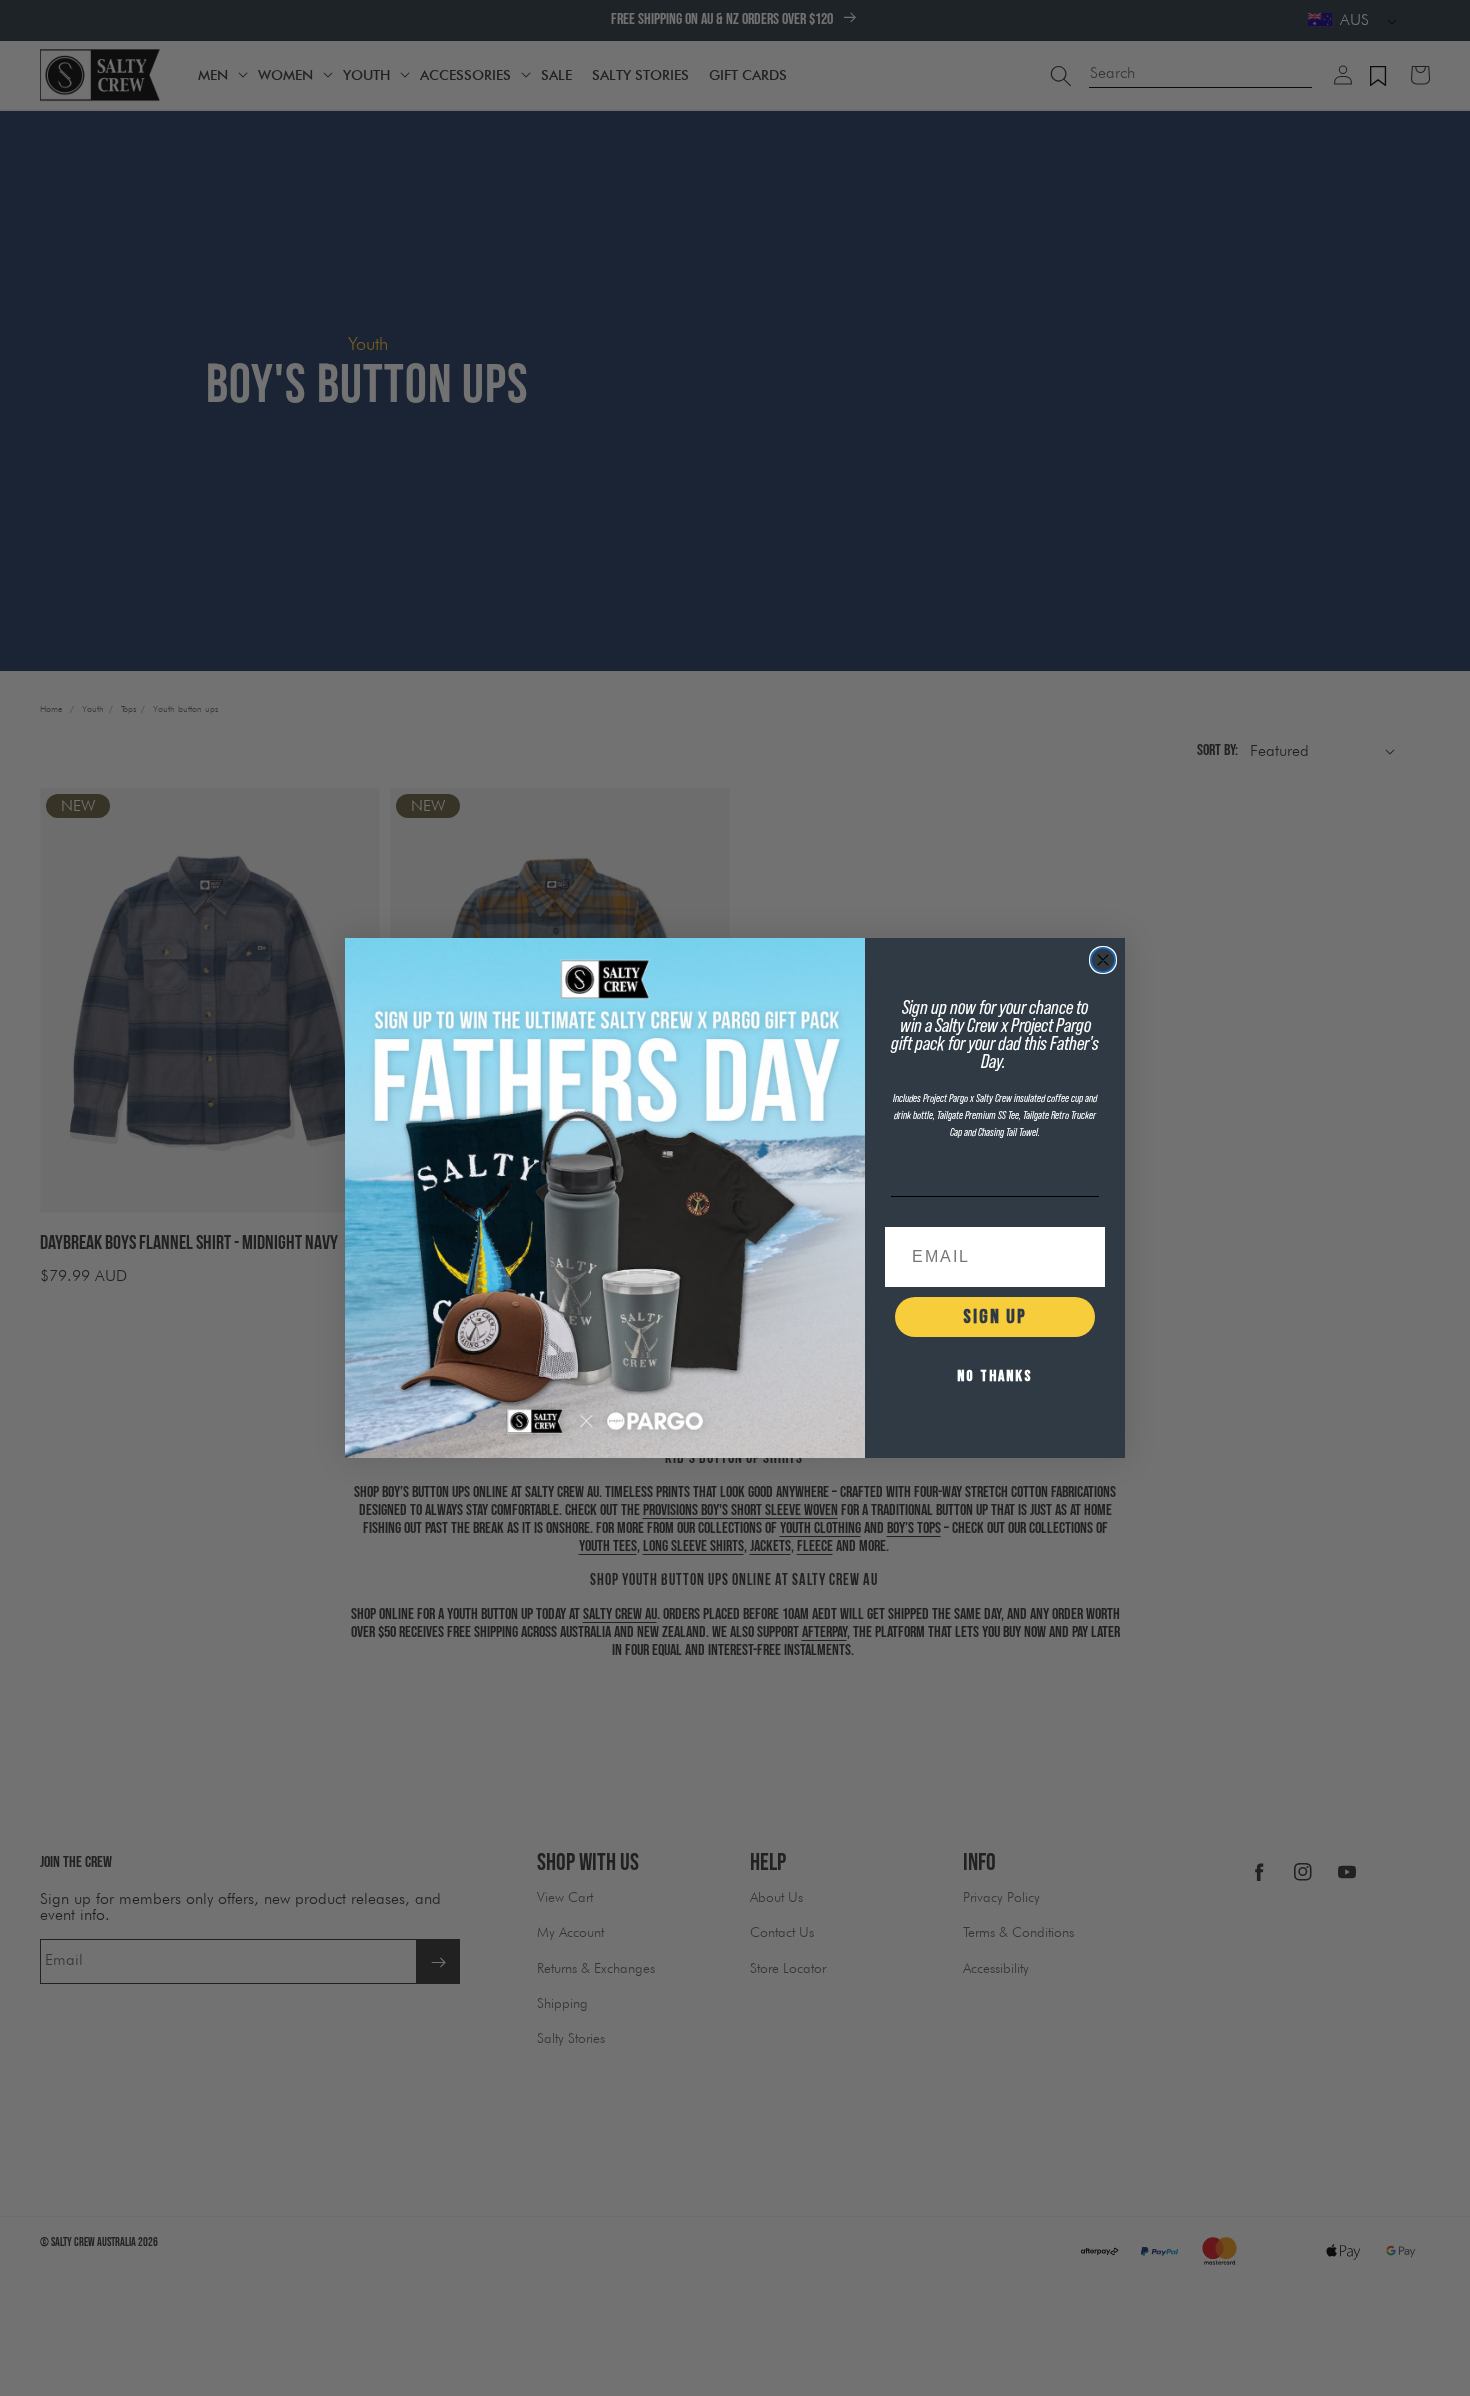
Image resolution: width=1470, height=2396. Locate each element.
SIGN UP (995, 1317)
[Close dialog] (1103, 960)
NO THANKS (995, 1376)
